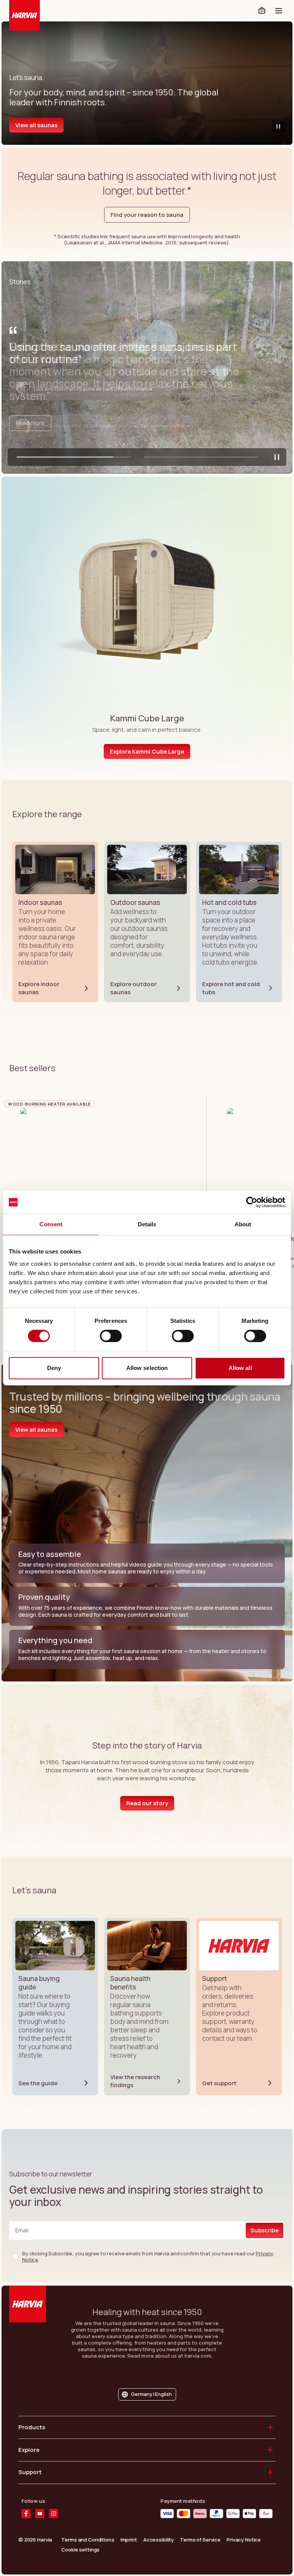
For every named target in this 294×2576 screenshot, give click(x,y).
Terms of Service (200, 2540)
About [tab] (243, 1224)
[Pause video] (278, 126)
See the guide (38, 2083)
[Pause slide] (277, 457)
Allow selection (147, 1368)
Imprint (129, 2540)
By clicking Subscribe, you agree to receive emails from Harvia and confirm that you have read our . (148, 2257)
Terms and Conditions (88, 2540)
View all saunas (36, 125)
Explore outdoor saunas (133, 988)
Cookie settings (80, 2549)
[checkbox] (15, 2257)
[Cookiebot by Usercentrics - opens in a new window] (252, 1202)
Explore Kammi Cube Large (147, 751)
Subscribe (265, 2230)
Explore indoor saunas (39, 988)
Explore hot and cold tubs (231, 988)
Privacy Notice (244, 2540)
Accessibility (158, 2540)
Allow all (240, 1368)
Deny (54, 1368)
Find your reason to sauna (147, 215)
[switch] (111, 1336)
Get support (219, 2083)
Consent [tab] (51, 1224)
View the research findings (135, 2081)
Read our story (147, 1803)
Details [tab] (147, 1224)
